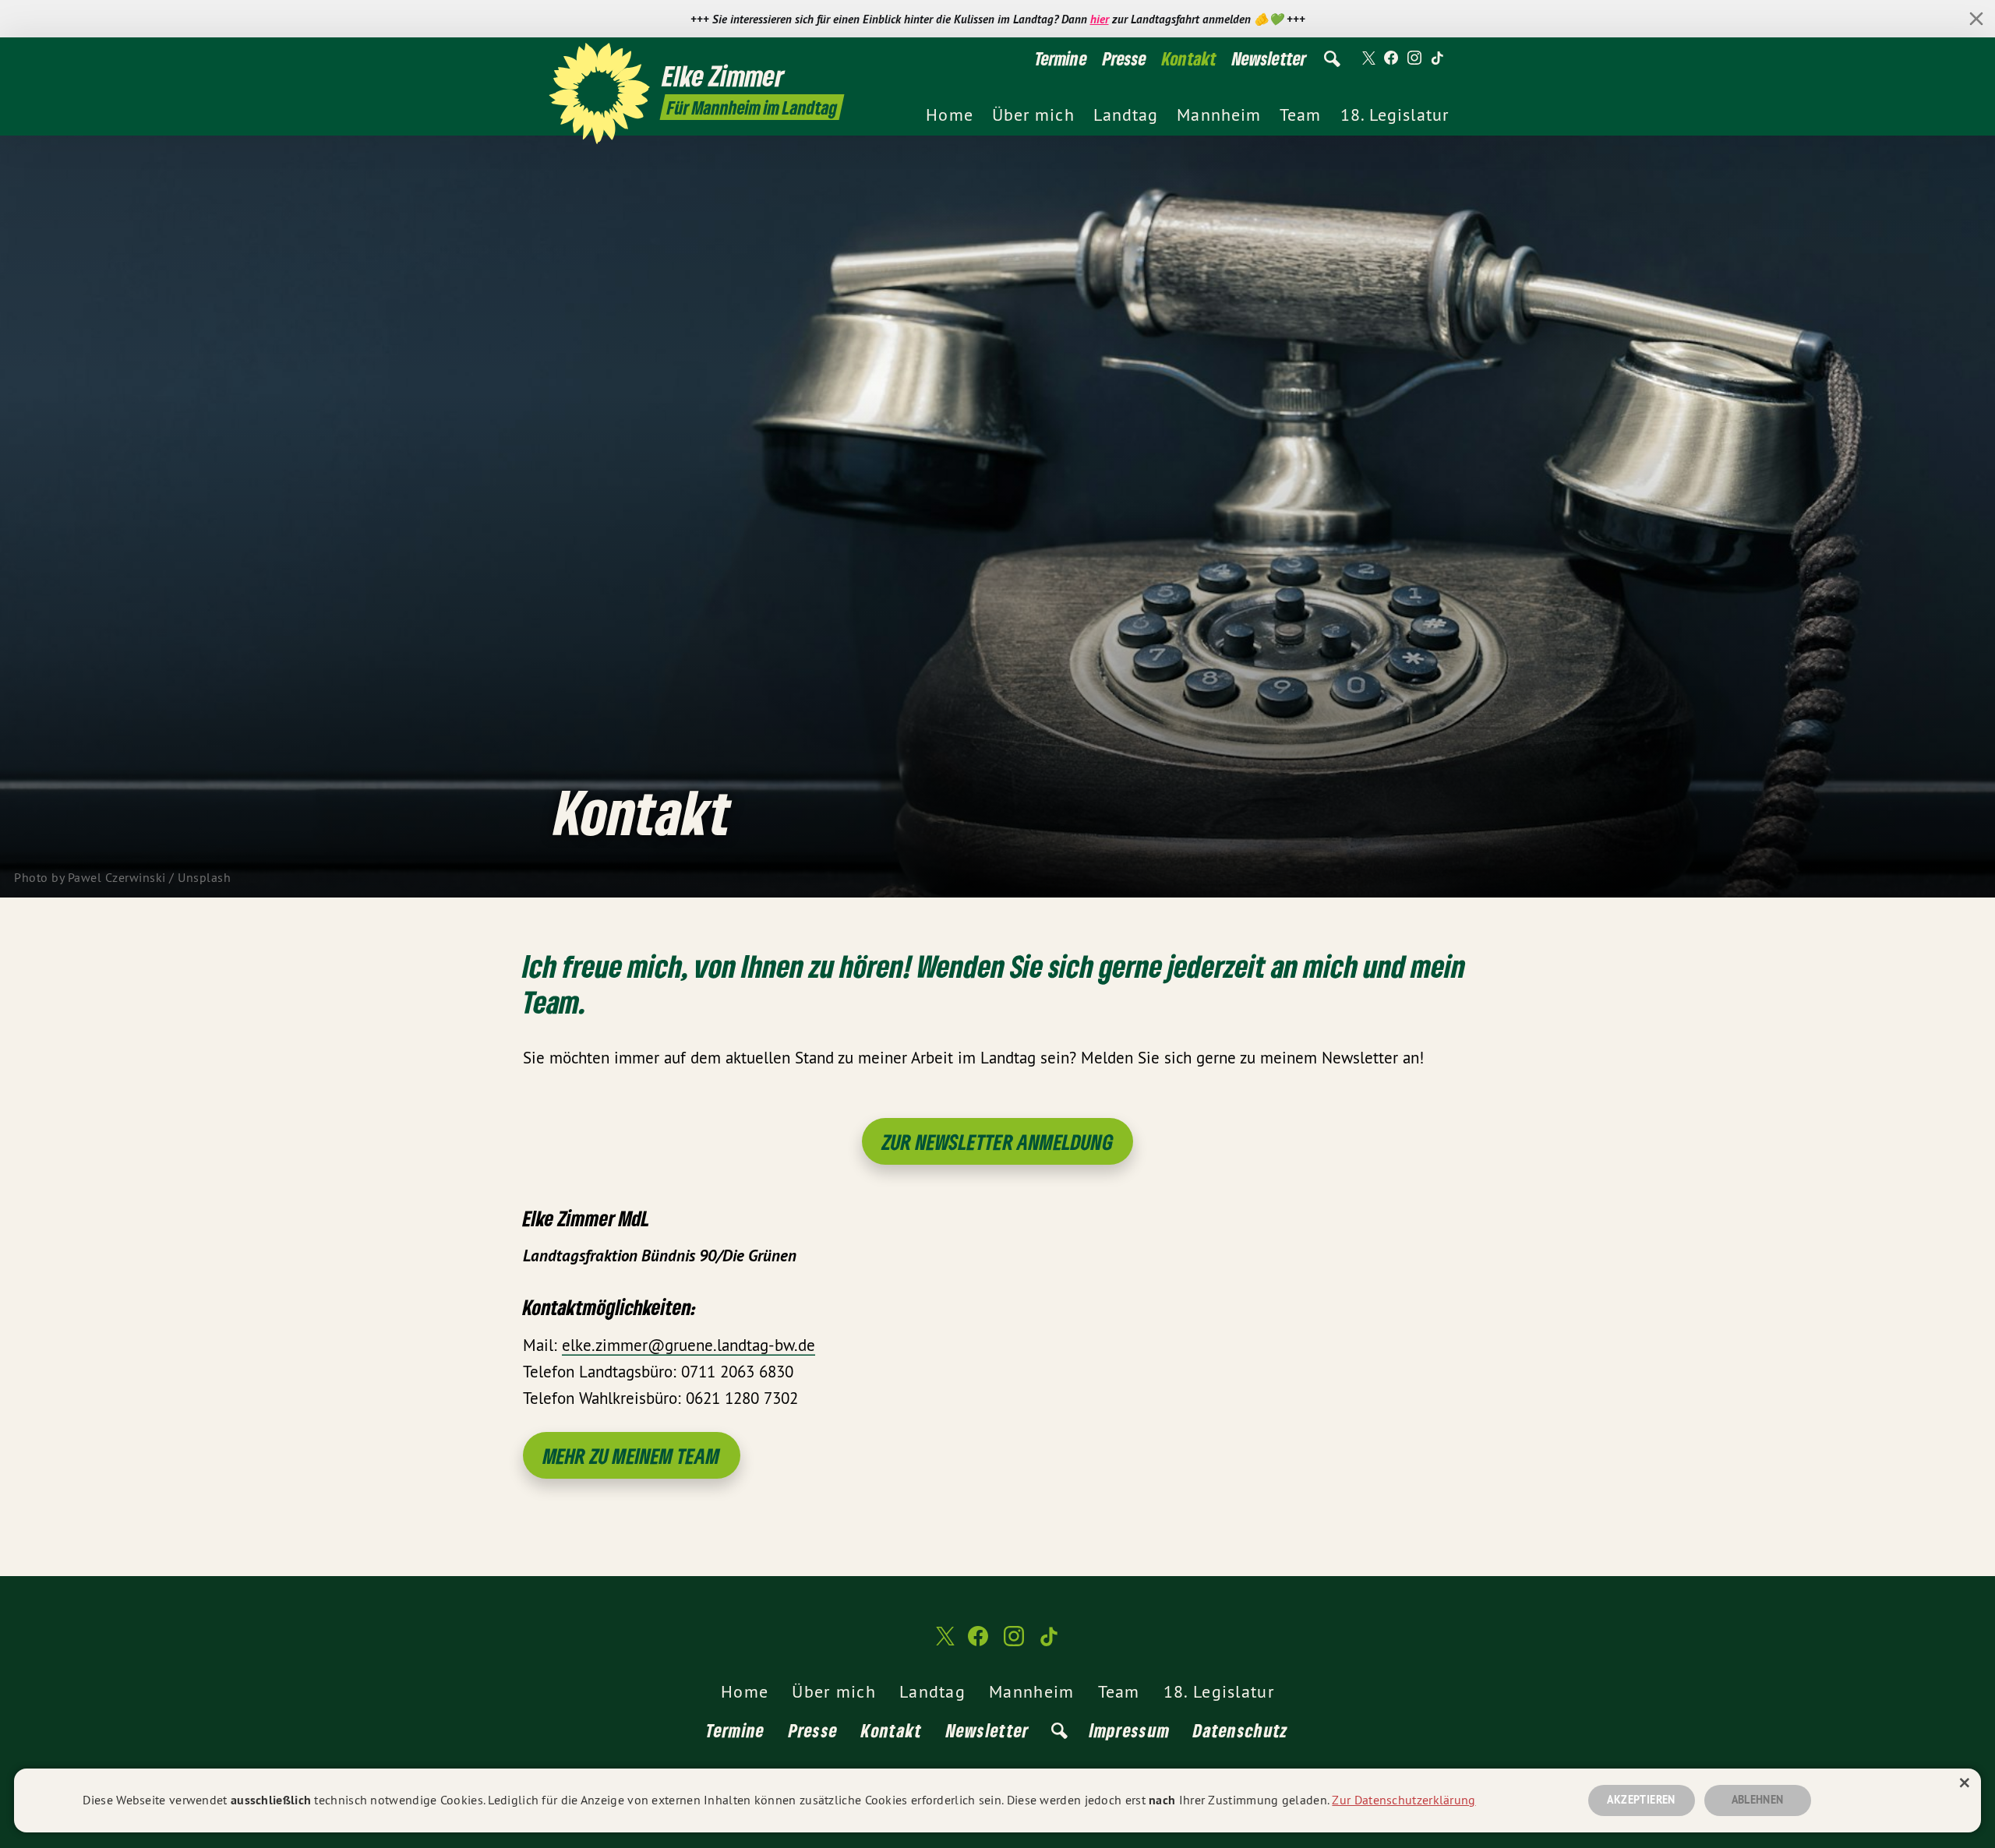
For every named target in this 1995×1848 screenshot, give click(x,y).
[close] (1976, 19)
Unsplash (204, 877)
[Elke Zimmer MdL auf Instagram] (1414, 58)
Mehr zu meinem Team (632, 1456)
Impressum (1130, 1730)
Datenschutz (1241, 1730)
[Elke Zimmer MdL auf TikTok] (1438, 58)
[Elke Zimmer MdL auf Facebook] (1391, 58)
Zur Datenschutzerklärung (1404, 1800)
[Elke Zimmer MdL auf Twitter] (1368, 58)
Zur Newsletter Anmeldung (997, 1142)
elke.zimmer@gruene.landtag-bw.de (689, 1345)
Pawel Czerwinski (117, 877)
